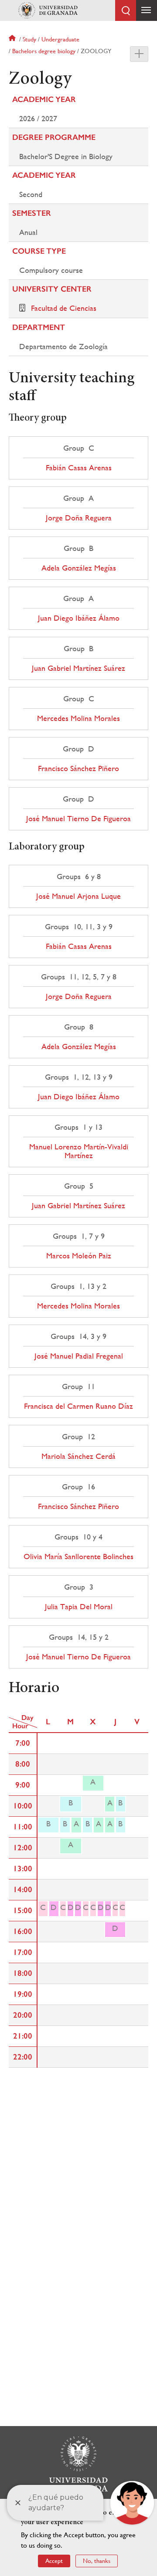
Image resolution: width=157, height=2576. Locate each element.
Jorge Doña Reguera (79, 518)
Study (29, 39)
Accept (54, 2561)
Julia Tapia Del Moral (79, 1607)
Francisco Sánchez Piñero (78, 768)
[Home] (48, 10)
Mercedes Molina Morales (78, 718)
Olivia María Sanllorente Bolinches (78, 1556)
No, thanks (97, 2561)
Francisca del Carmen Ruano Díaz (78, 1406)
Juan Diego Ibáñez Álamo (79, 618)
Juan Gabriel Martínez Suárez (78, 668)
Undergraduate (60, 39)
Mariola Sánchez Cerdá (78, 1456)
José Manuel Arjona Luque (78, 896)
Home (13, 39)
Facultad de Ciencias (64, 308)
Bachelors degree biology (44, 51)
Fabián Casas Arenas (79, 468)
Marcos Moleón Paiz (79, 1256)
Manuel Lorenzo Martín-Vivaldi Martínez (79, 1151)
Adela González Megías (79, 568)
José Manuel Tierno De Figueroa (78, 819)
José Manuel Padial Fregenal (79, 1356)
